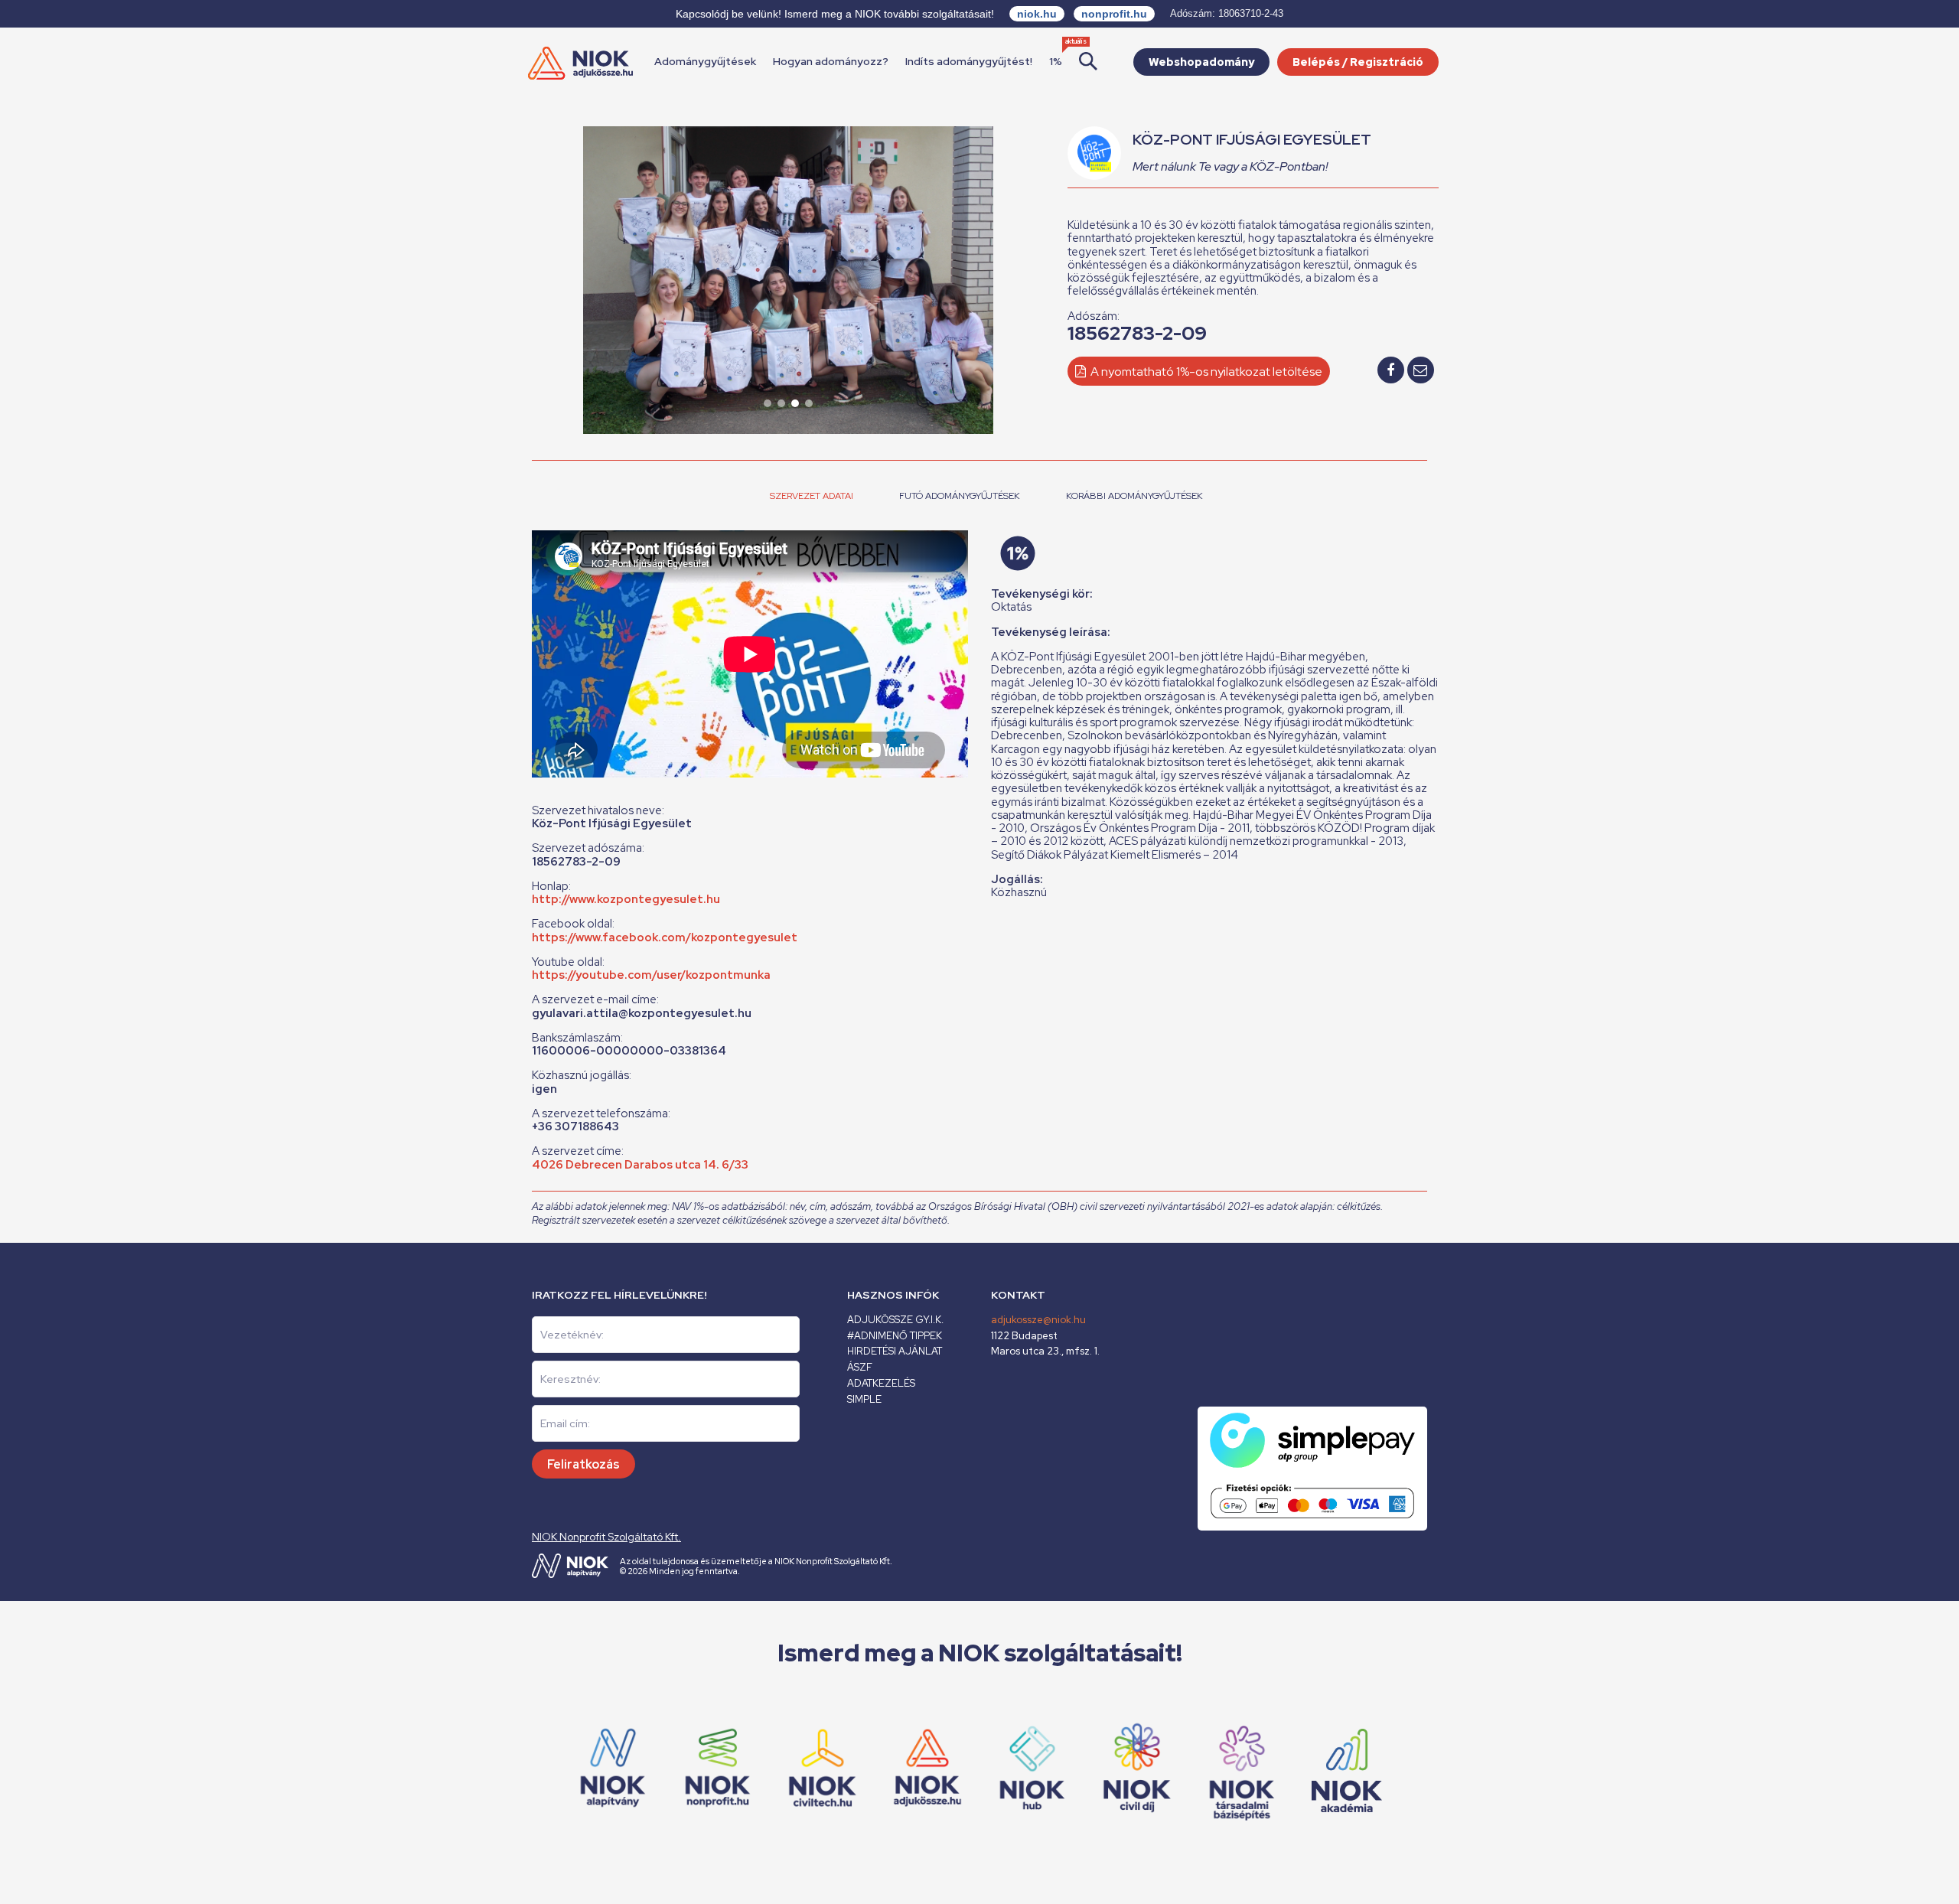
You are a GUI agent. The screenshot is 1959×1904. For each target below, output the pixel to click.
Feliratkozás (583, 1464)
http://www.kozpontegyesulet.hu (626, 899)
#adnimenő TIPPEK (895, 1336)
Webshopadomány (1201, 62)
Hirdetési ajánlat (895, 1351)
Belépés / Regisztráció (1358, 62)
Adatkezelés (881, 1383)
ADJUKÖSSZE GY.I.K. (895, 1320)
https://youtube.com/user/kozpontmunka (651, 975)
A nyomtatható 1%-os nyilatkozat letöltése (1205, 372)
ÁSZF (860, 1367)
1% (1056, 61)
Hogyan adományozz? (831, 61)
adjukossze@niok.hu (1038, 1320)
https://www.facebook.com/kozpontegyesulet (665, 937)
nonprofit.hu (1114, 14)
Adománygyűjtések (705, 61)
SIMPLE (864, 1399)
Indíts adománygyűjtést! (969, 61)
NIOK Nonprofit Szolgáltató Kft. (606, 1537)
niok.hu (1037, 14)
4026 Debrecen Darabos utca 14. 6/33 (640, 1165)
